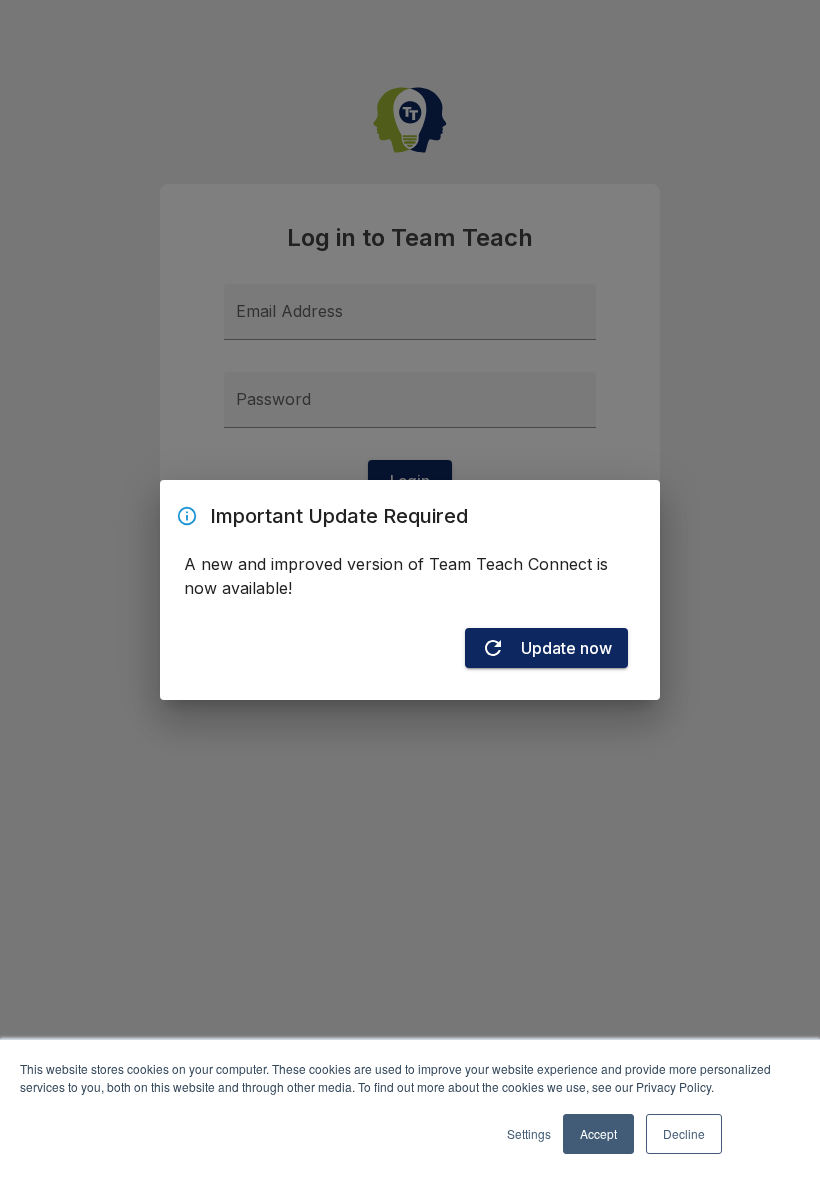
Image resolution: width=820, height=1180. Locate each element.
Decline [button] (684, 1133)
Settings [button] (529, 1133)
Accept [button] (598, 1133)
